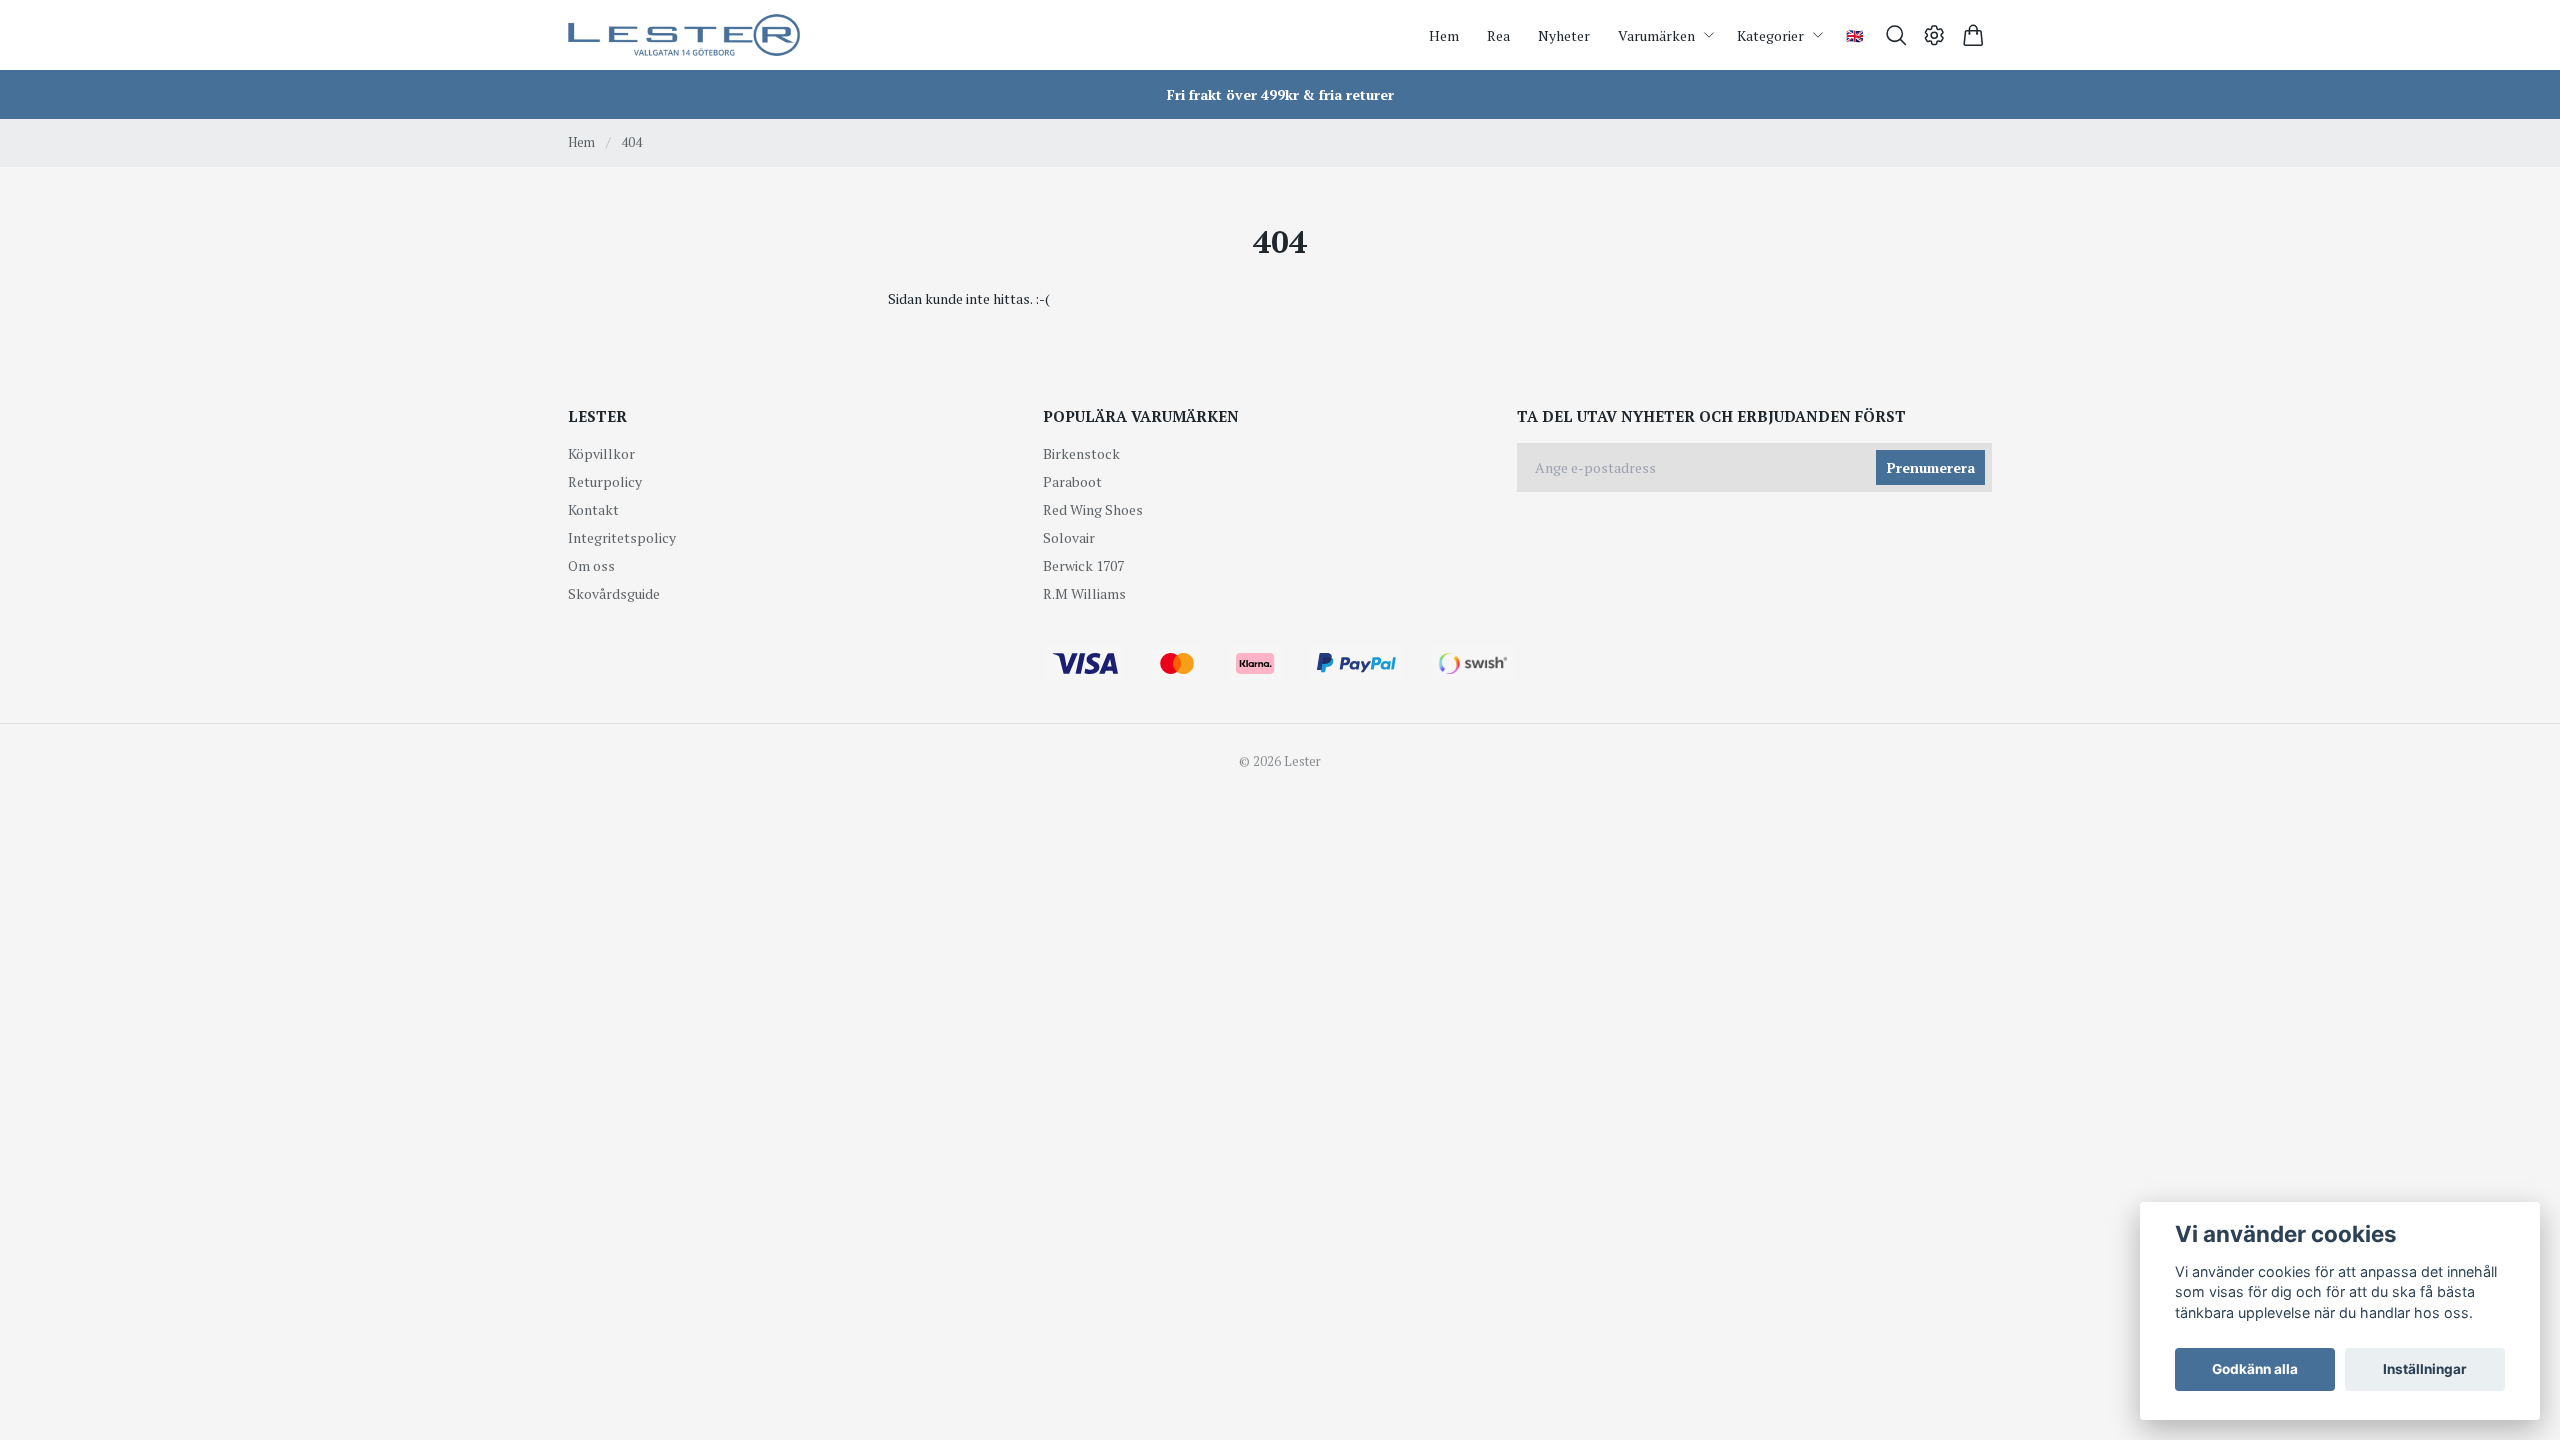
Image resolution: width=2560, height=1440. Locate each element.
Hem (581, 142)
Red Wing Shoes (1093, 509)
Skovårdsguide (614, 593)
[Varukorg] (1973, 35)
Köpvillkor (601, 453)
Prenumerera (1931, 467)
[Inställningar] (1934, 35)
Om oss (591, 565)
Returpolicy (605, 481)
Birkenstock (1081, 453)
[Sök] (1896, 35)
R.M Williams (1084, 593)
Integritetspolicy (622, 537)
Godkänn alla (2255, 1369)
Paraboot (1072, 481)
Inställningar (2425, 1369)
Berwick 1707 (1083, 565)
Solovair (1069, 537)
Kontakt (593, 509)
